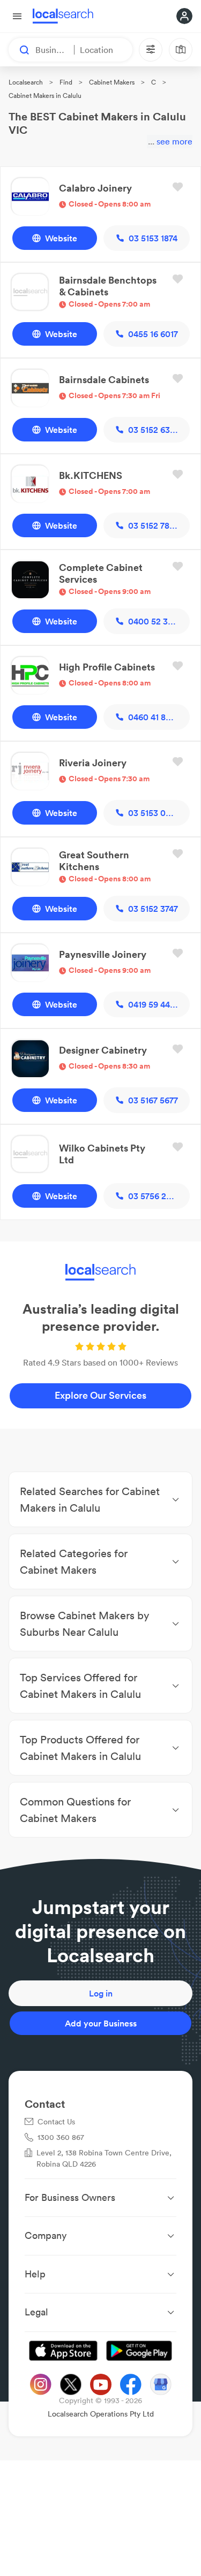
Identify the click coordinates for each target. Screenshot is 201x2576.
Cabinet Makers (112, 82)
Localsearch (26, 82)
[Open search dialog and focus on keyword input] (19, 50)
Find (66, 82)
